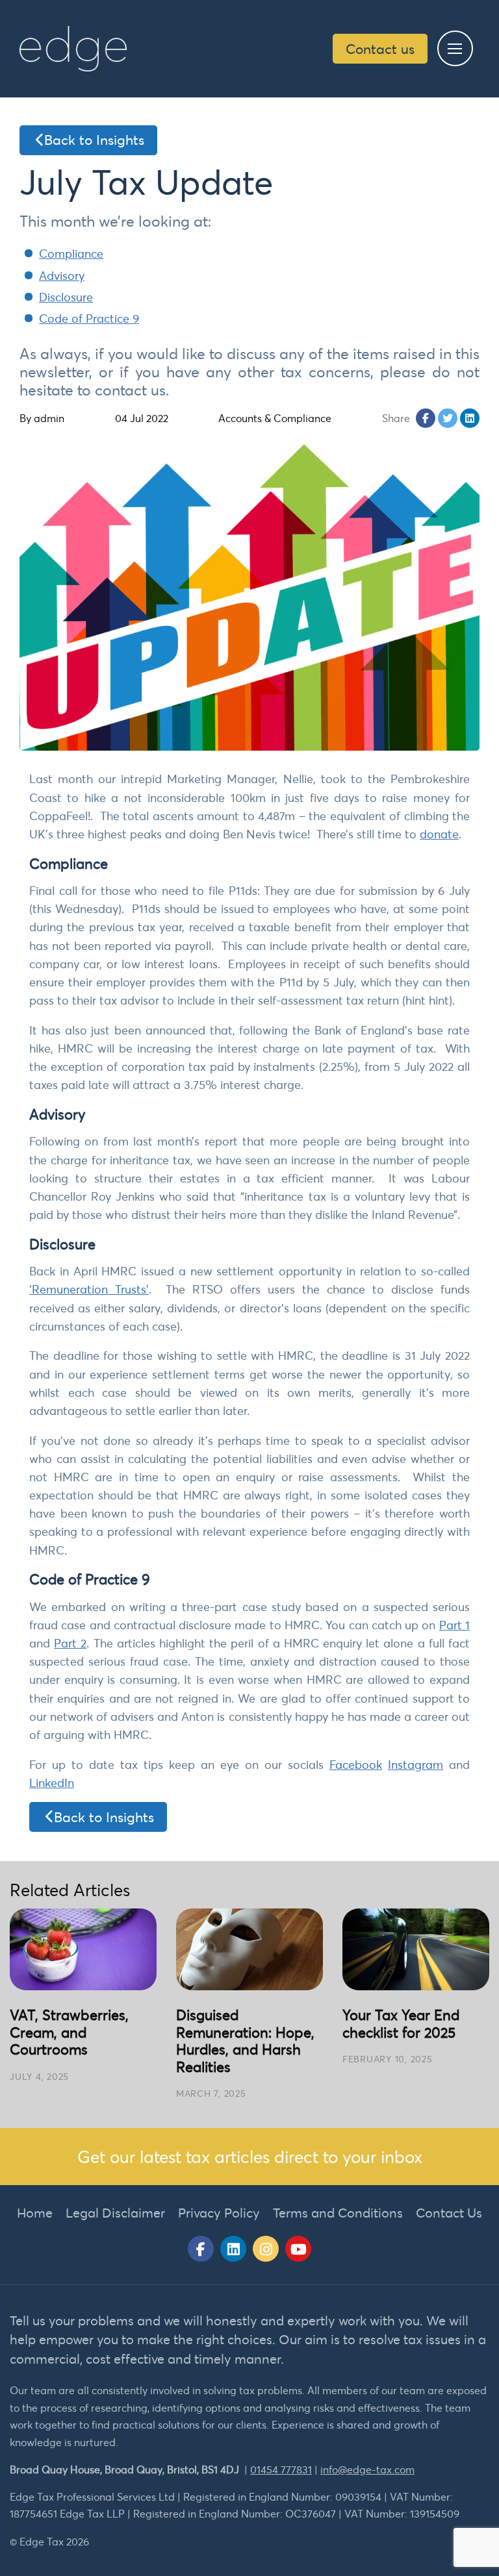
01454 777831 (281, 2470)
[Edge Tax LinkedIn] (233, 2249)
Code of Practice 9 (89, 319)
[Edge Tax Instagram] (266, 2249)
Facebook (356, 1765)
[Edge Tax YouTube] (298, 2249)
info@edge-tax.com (367, 2470)
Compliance (71, 254)
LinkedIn (52, 1783)
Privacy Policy (219, 2213)
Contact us (380, 49)
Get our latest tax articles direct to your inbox (250, 2157)
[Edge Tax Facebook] (201, 2249)
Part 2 (70, 1643)
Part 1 (454, 1625)
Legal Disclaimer (115, 2213)
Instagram (416, 1765)
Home (35, 2213)
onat (440, 834)
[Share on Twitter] (448, 418)
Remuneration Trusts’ (90, 1289)
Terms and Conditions (338, 2213)
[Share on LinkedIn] (470, 418)
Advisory (62, 276)
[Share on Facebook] (426, 418)
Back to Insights (94, 140)
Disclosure (66, 297)
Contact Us (449, 2213)
